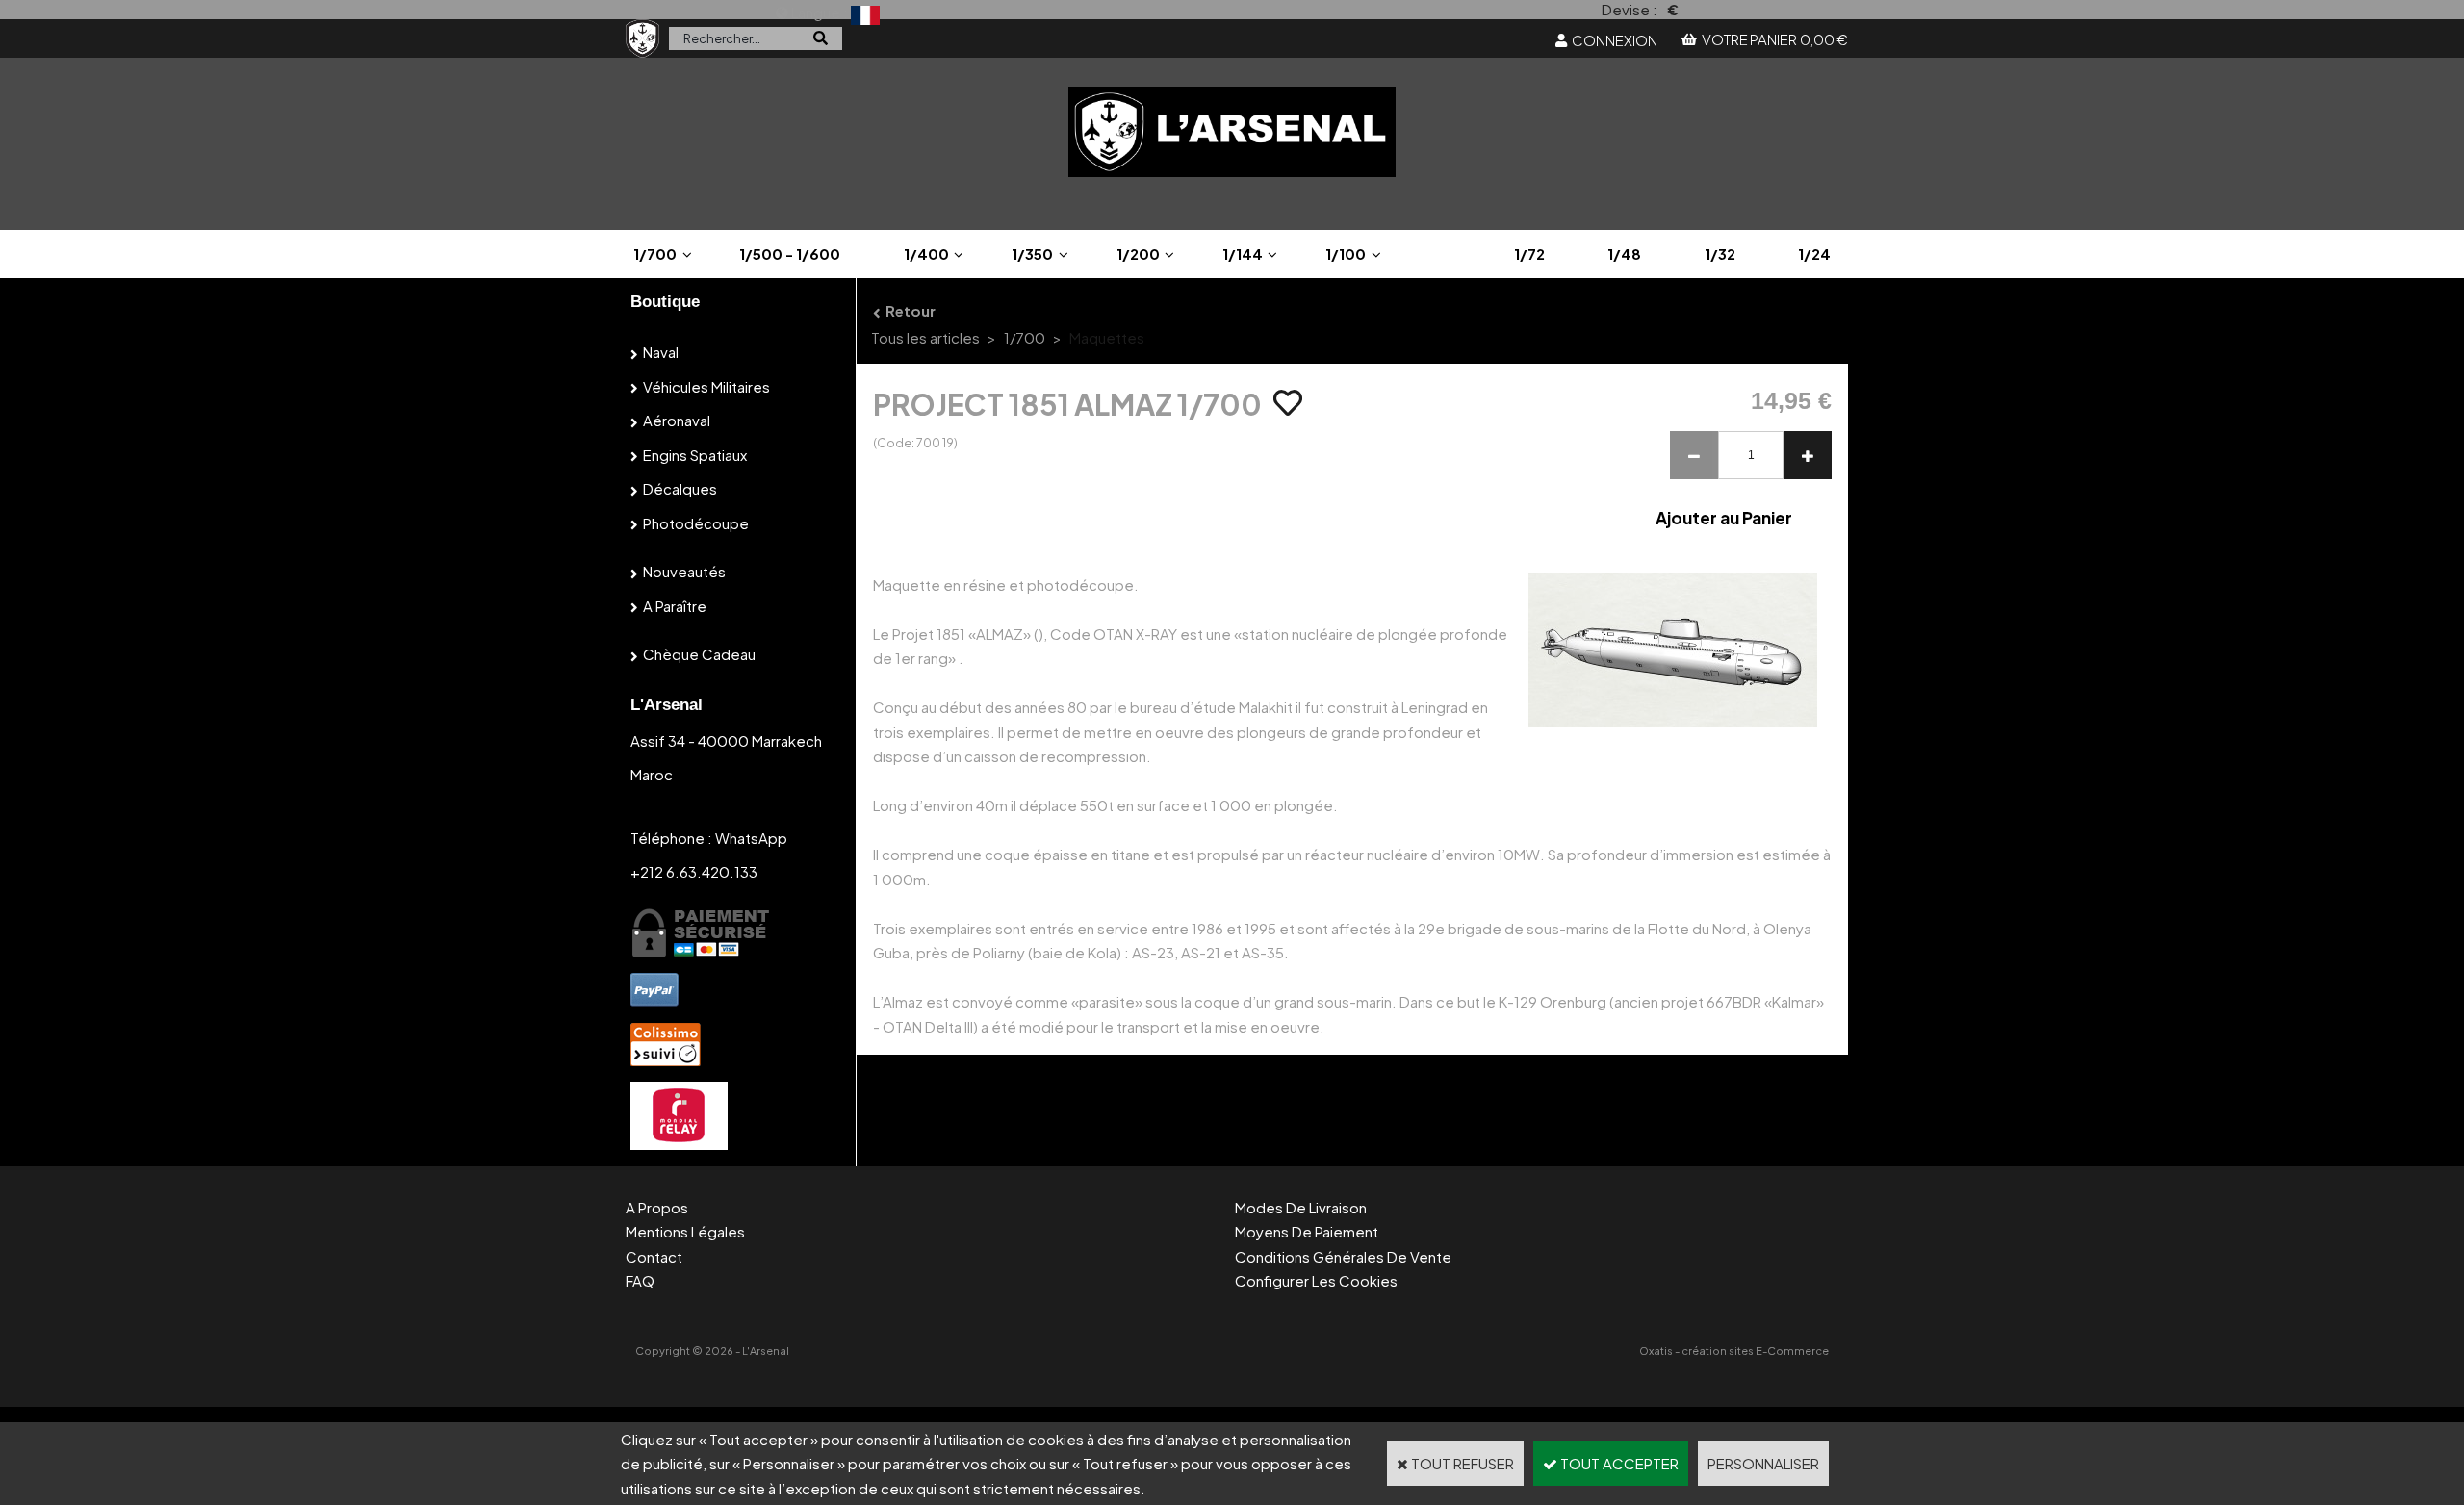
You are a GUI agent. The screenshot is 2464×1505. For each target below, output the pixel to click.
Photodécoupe (696, 523)
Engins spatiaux (695, 455)
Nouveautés (684, 571)
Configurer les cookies (1316, 1280)
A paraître (675, 606)
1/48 (1624, 254)
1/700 (655, 254)
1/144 (1243, 254)
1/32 (1720, 254)
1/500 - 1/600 (790, 254)
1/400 (926, 254)
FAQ (640, 1280)
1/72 (1529, 254)
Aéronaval (677, 420)
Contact (654, 1256)
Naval (661, 352)
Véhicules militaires (706, 386)
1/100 (1346, 254)
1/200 (1138, 254)
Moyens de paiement (1307, 1231)
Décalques (680, 488)
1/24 (1814, 254)
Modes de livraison (1301, 1207)
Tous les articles (925, 337)
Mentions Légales (685, 1231)
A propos (657, 1207)
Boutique (665, 302)
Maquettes (1107, 337)
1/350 (1032, 254)
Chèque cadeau (699, 654)
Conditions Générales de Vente (1343, 1256)
